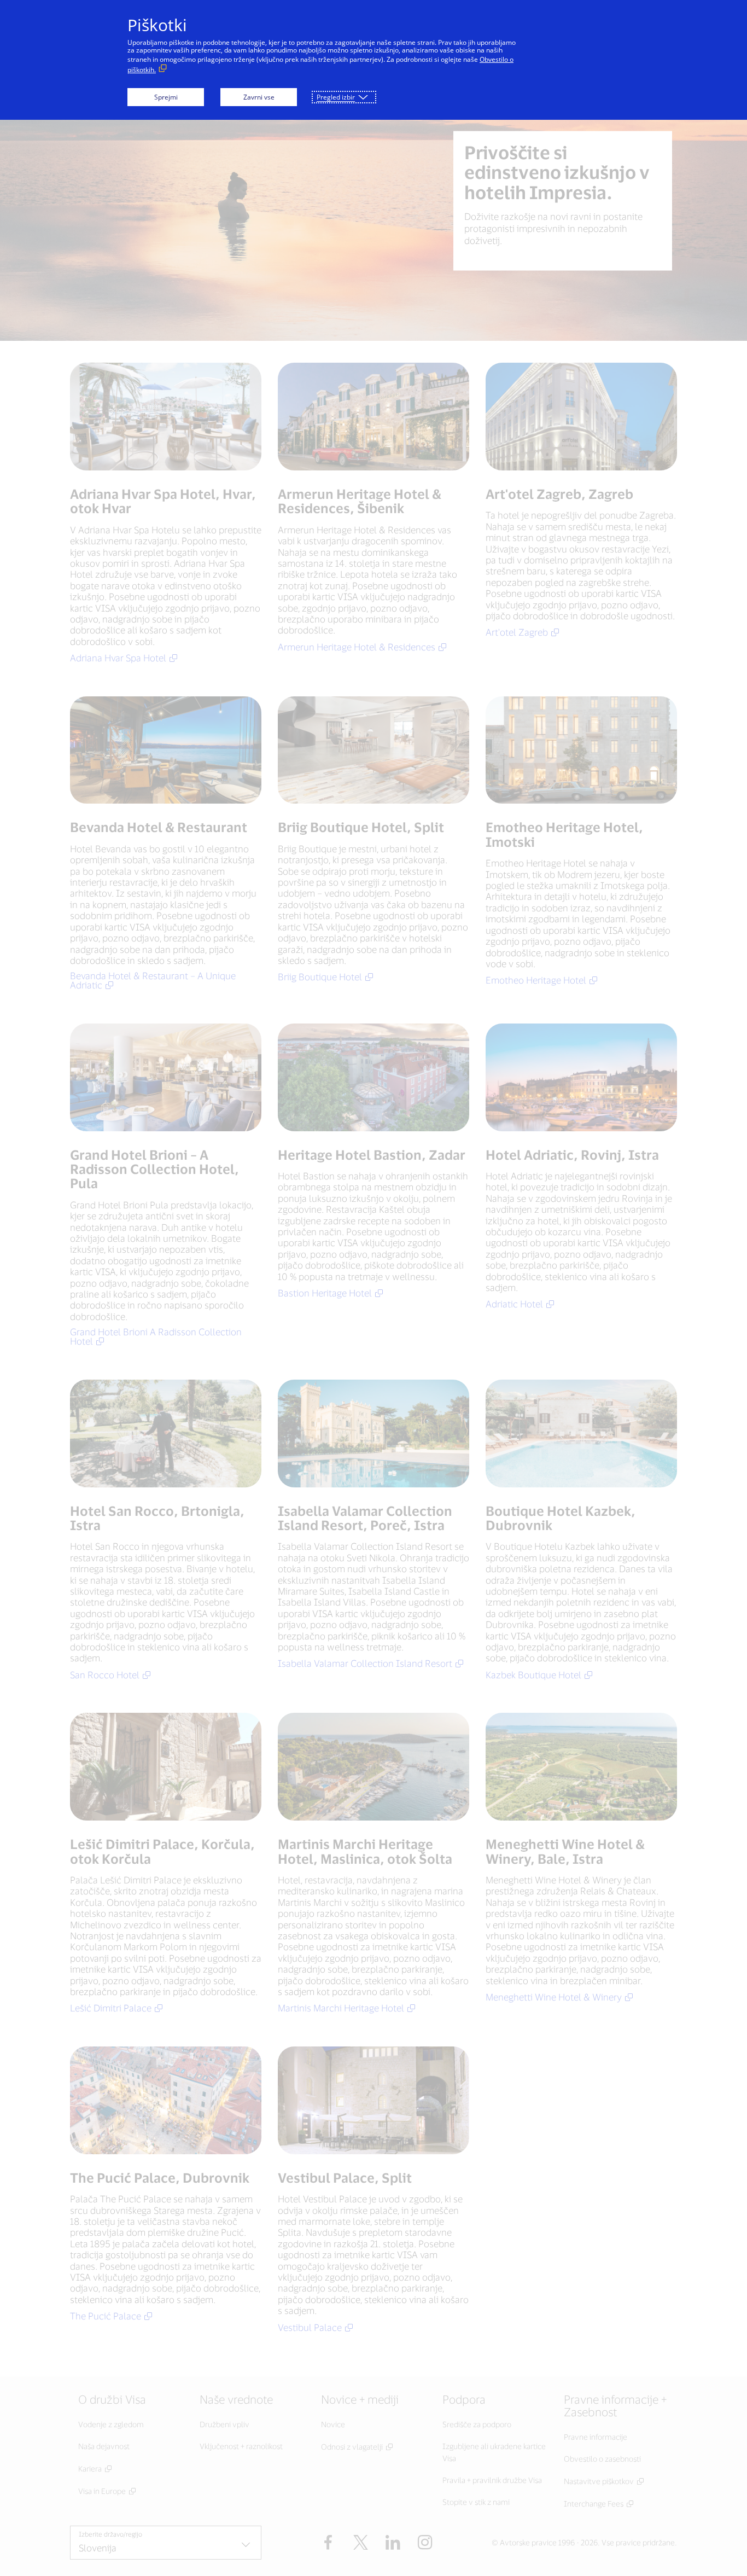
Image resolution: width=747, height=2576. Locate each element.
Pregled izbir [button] (336, 97)
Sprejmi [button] (166, 97)
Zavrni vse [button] (259, 97)
